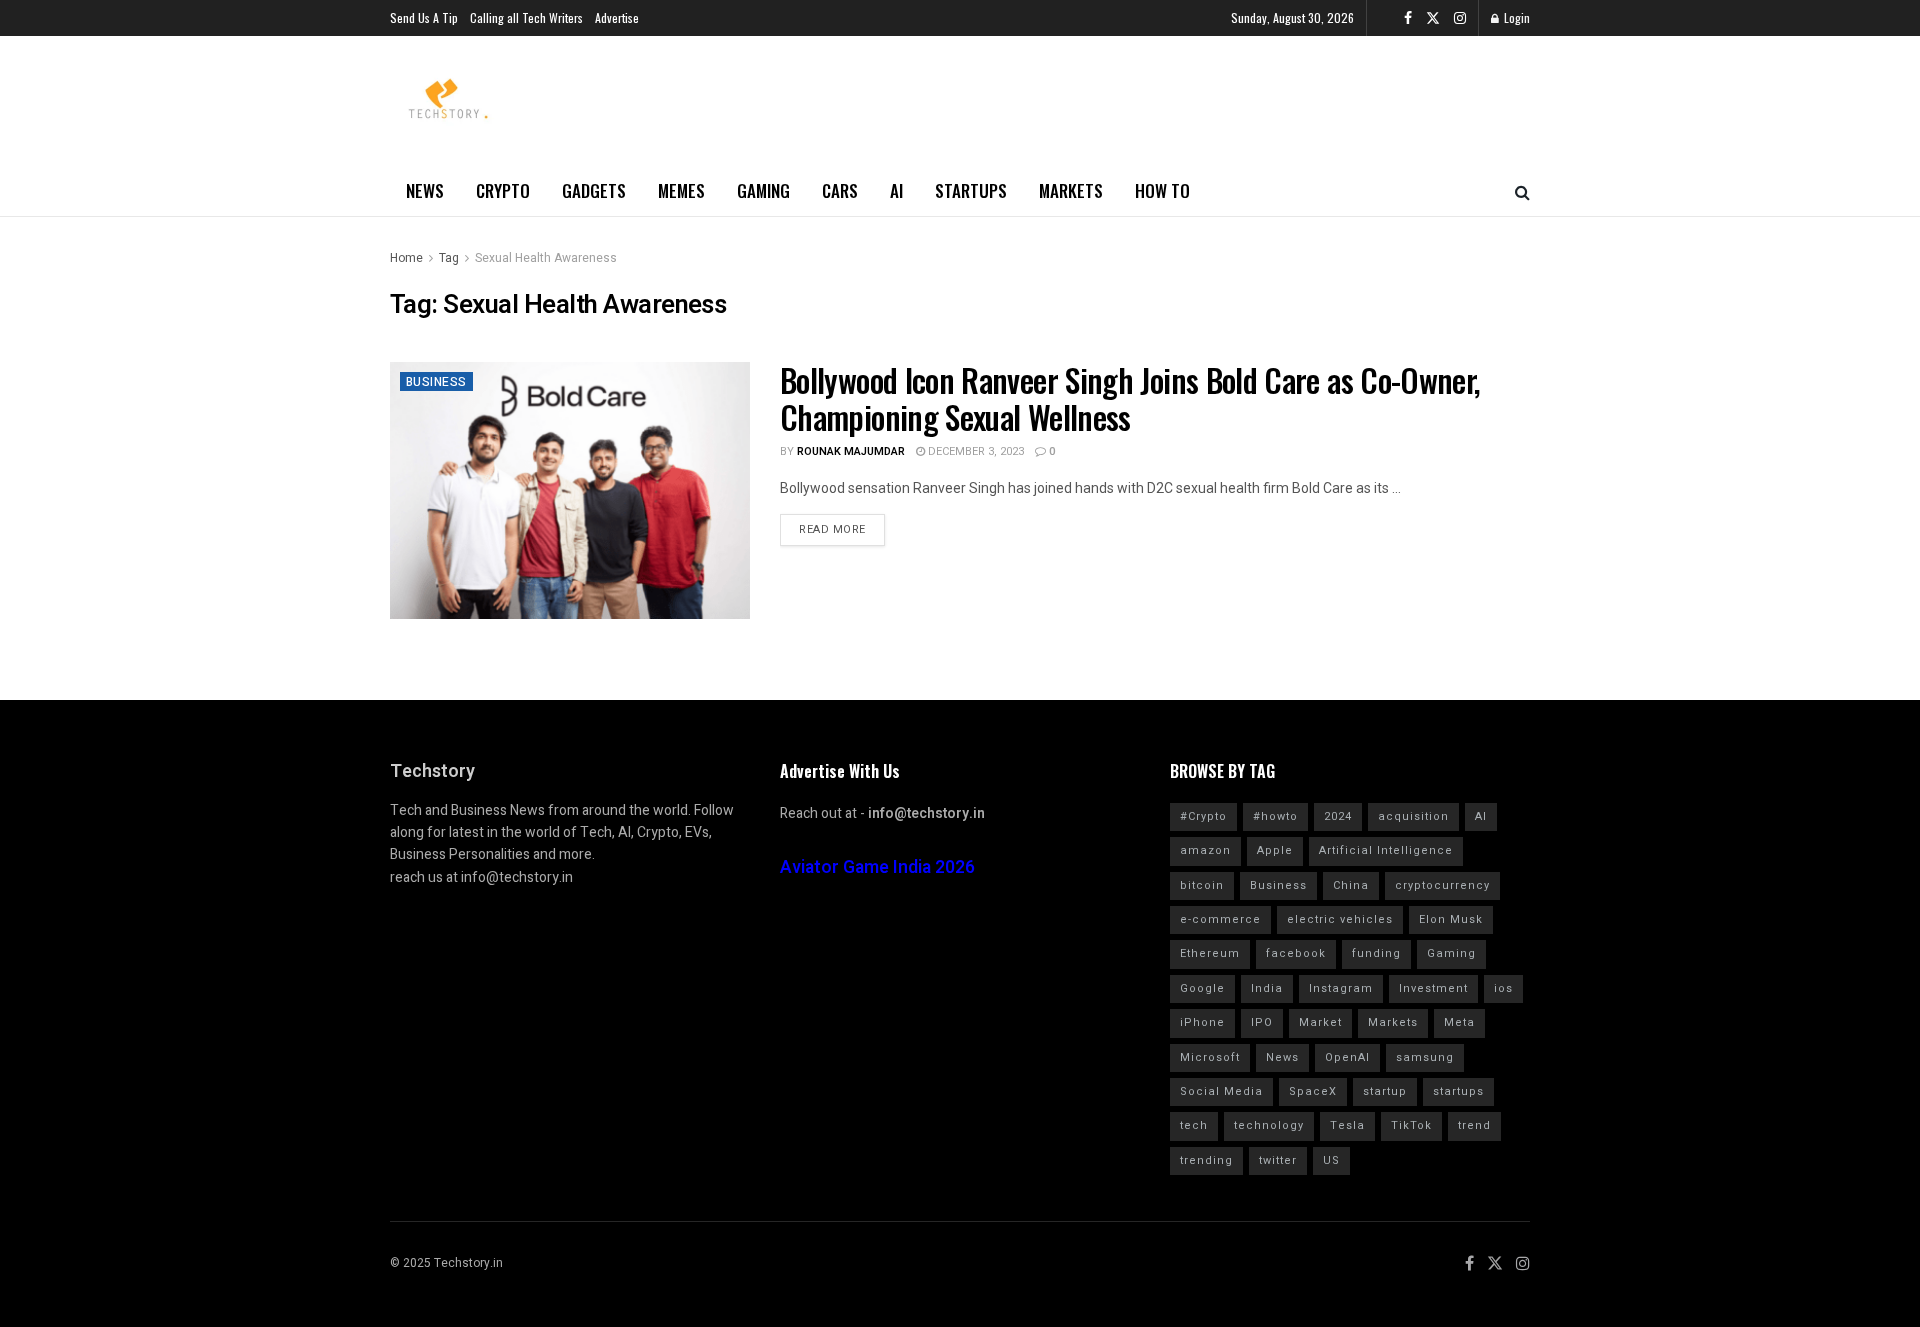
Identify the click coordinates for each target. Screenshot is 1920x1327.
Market (1320, 1022)
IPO (1262, 1022)
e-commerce (1220, 919)
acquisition (1413, 816)
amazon (1205, 850)
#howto (1275, 816)
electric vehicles (1340, 919)
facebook (1296, 953)
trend (1474, 1125)
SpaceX (1313, 1091)
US (1331, 1160)
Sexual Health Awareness (546, 258)
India (1267, 988)
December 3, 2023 (974, 451)
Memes (681, 190)
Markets (1071, 190)
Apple (1275, 850)
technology (1269, 1125)
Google (1202, 988)
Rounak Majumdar (851, 451)
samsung (1425, 1057)
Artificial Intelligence (1386, 850)
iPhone (1202, 1022)
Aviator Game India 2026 (877, 867)
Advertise (617, 17)
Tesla (1347, 1125)
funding (1376, 953)
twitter (1278, 1160)
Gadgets (594, 190)
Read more (832, 529)
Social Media (1221, 1091)
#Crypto (1203, 816)
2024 (1338, 816)
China (1351, 885)
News (425, 190)
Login (1515, 17)
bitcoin (1202, 885)
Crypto (503, 190)
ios (1503, 988)
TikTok (1411, 1125)
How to (1162, 190)
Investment (1433, 988)
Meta (1459, 1022)
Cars (840, 190)
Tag (449, 258)
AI (896, 190)
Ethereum (1210, 953)
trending (1206, 1160)
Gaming (763, 190)
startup (1385, 1091)
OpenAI (1347, 1057)
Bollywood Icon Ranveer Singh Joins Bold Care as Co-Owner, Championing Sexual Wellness (1130, 398)
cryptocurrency (1442, 885)
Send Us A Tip (424, 17)
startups (1458, 1091)
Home (406, 258)
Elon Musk (1451, 919)
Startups (971, 190)
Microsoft (1210, 1057)
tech (1194, 1125)
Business (436, 382)
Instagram (1341, 988)
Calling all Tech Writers (526, 17)
